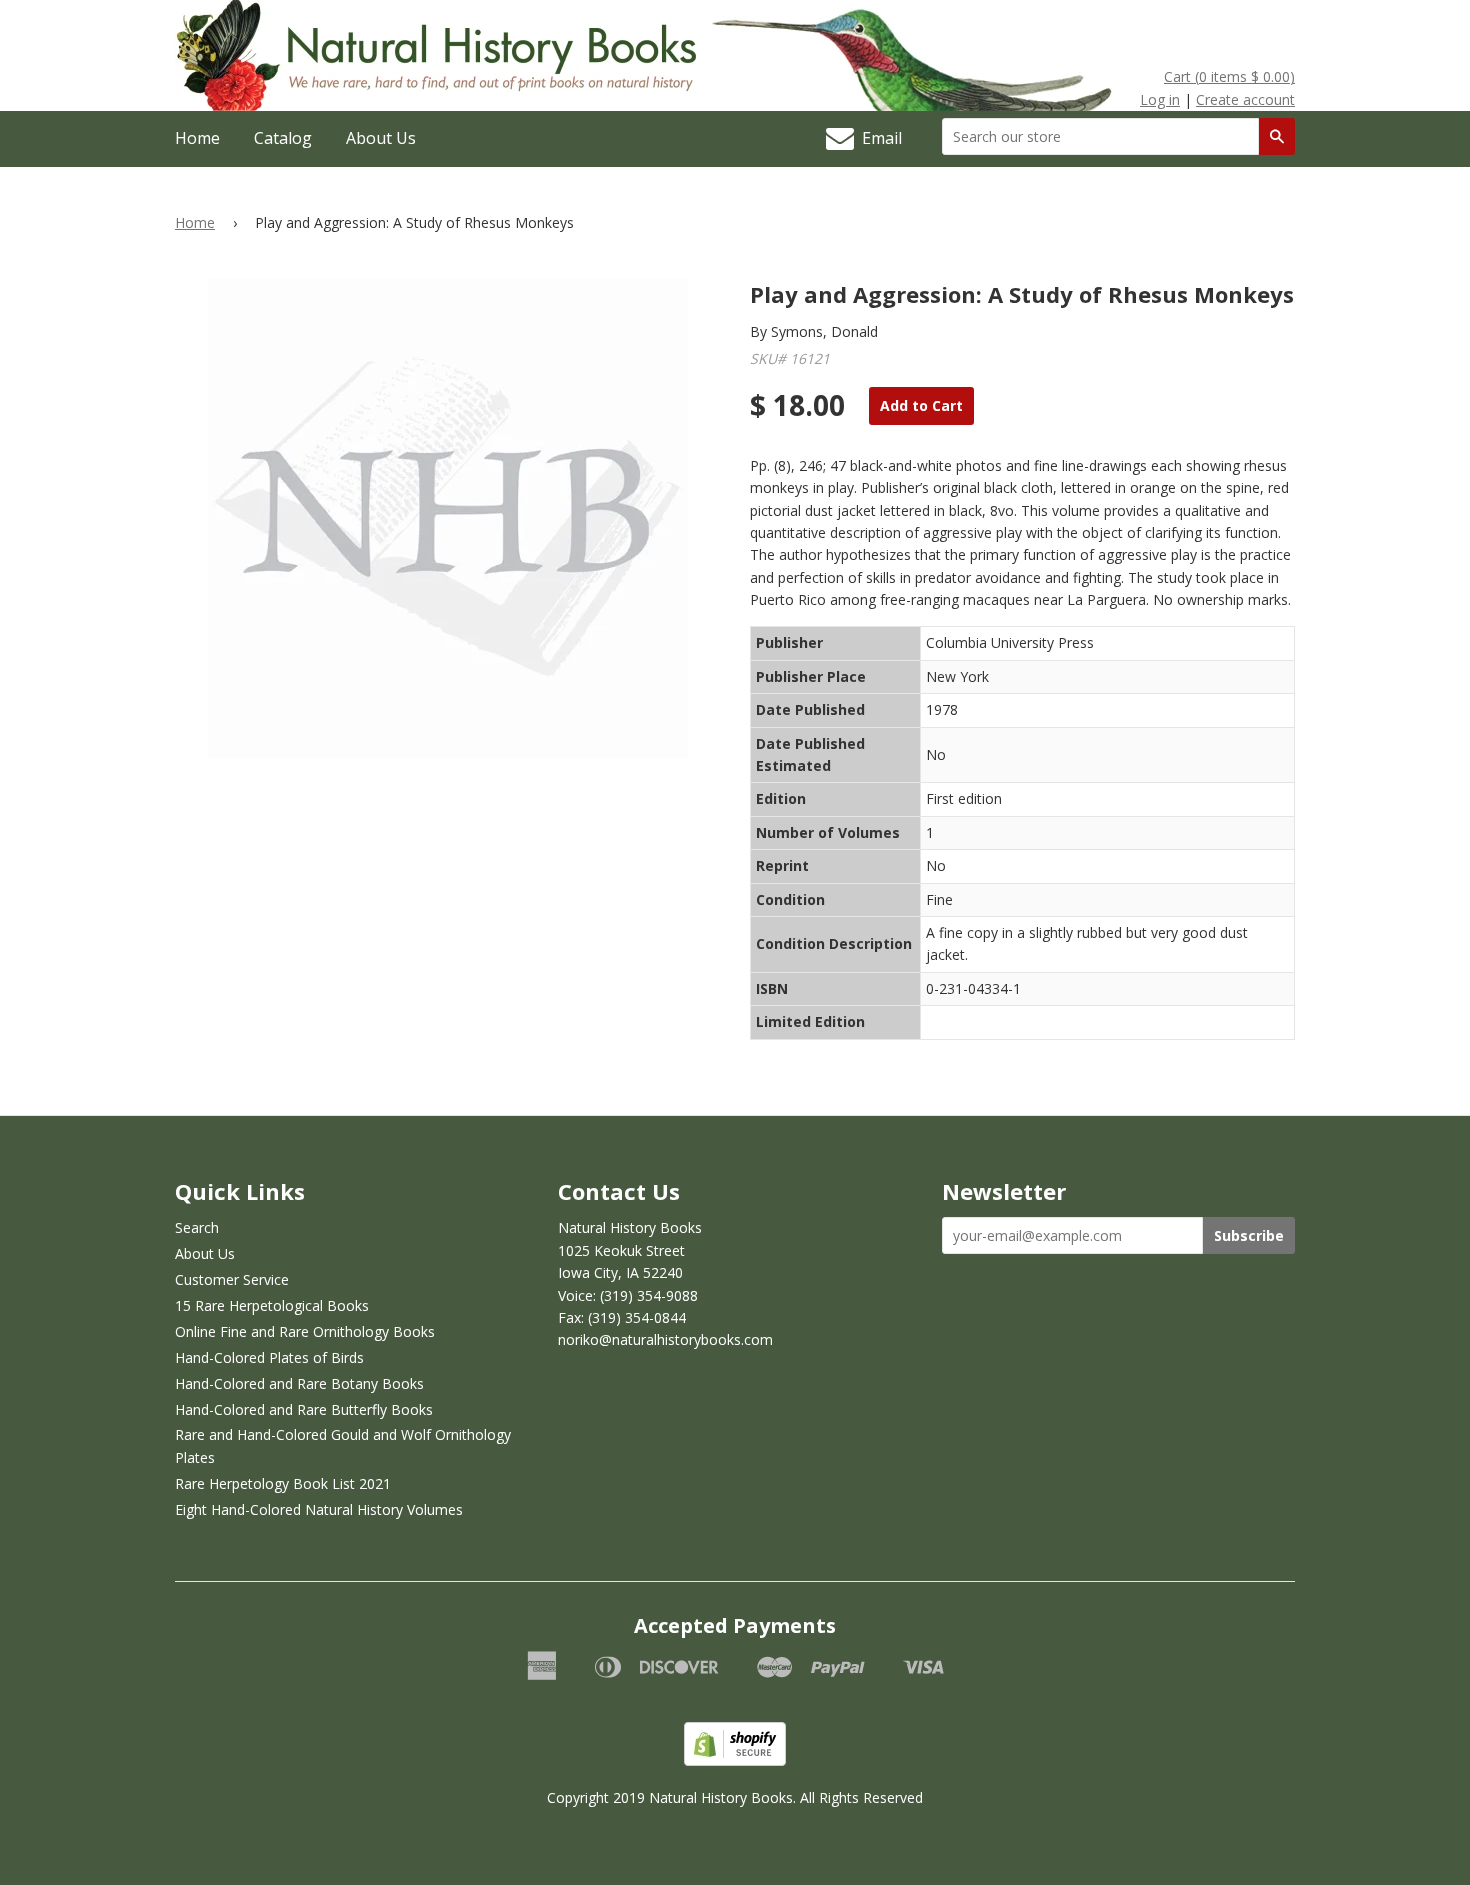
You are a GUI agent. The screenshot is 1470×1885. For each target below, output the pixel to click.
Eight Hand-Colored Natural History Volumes (319, 1509)
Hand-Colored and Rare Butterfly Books (304, 1409)
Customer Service (232, 1279)
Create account (1245, 99)
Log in (1160, 99)
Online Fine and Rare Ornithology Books (305, 1331)
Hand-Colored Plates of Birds (269, 1357)
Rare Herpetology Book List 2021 (283, 1483)
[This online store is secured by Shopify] (735, 1760)
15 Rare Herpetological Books (272, 1305)
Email (878, 138)
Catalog (283, 138)
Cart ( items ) (1229, 76)
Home (197, 138)
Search (197, 1227)
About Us (381, 138)
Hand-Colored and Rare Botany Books (299, 1383)
